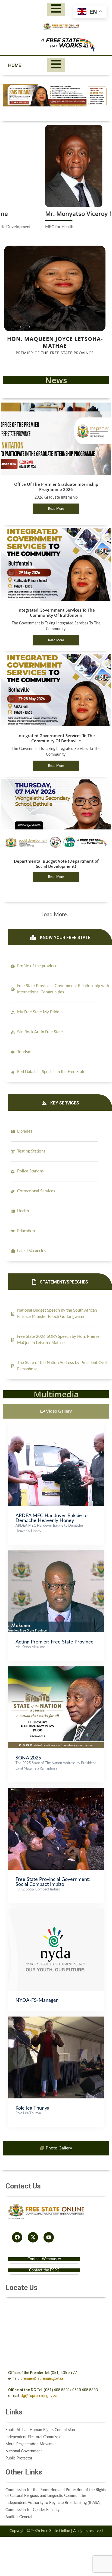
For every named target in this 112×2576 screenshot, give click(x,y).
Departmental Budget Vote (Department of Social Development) (56, 864)
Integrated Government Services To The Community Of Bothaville (56, 738)
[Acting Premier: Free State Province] (56, 1553)
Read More (56, 509)
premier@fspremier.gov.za (42, 2379)
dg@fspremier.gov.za (39, 2396)
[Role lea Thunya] (56, 2019)
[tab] (56, 1411)
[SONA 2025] (56, 1669)
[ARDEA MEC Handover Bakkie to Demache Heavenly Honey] (56, 1427)
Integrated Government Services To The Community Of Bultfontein (56, 613)
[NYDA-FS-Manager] (56, 1911)
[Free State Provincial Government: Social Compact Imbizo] (56, 1791)
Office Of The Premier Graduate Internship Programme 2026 (56, 487)
